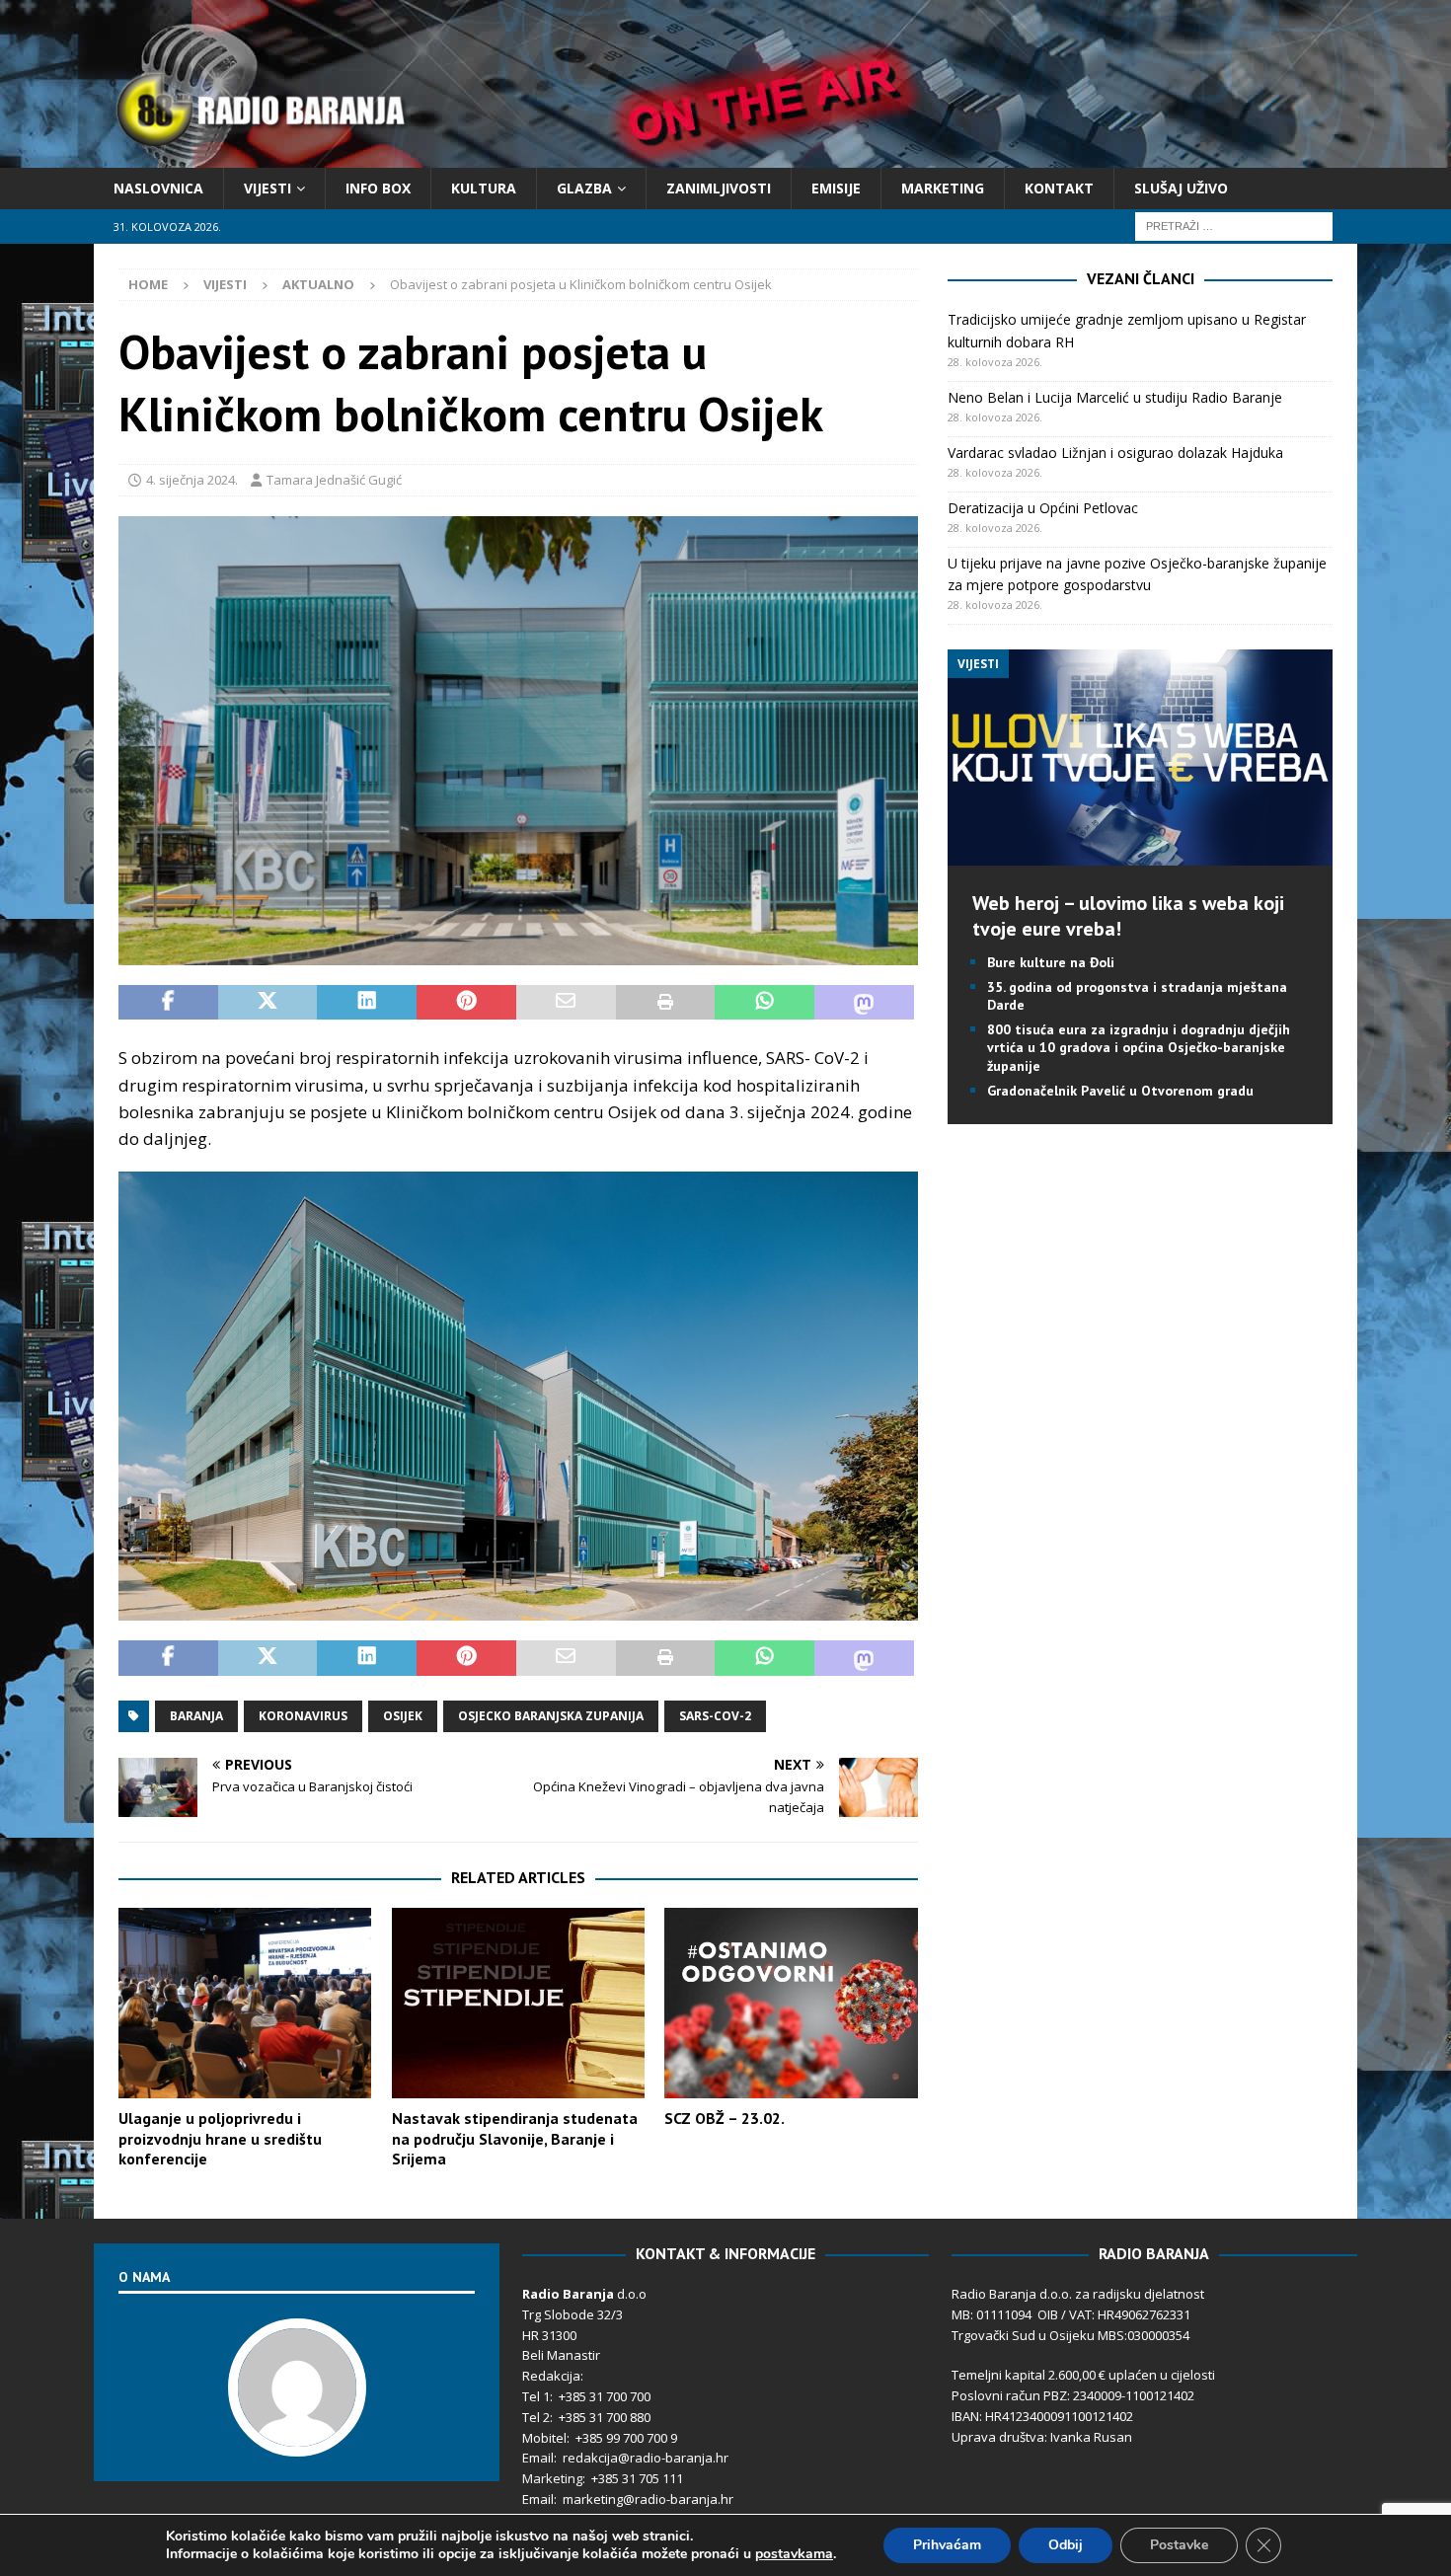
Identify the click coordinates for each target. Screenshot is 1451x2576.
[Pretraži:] (1234, 226)
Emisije (836, 188)
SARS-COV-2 (715, 1716)
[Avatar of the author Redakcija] (297, 2437)
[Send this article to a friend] (566, 1003)
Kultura (484, 188)
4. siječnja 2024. (192, 480)
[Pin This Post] (466, 1003)
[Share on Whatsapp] (764, 1003)
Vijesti (267, 188)
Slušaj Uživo (1181, 188)
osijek (403, 1716)
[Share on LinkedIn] (367, 1003)
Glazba (584, 188)
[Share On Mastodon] (864, 1003)
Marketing (943, 188)
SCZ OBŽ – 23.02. (725, 2118)
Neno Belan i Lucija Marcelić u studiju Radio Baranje (1115, 397)
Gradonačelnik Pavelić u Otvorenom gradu (1120, 1091)
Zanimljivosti (719, 188)
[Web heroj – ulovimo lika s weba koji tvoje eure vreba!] (1140, 853)
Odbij (1066, 2545)
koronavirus (303, 1716)
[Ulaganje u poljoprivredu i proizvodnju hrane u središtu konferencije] (245, 2003)
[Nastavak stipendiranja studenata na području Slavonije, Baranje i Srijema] (518, 2003)
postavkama (794, 2554)
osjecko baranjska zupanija (551, 1716)
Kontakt (1059, 188)
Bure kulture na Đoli (1051, 962)
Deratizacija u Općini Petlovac (1043, 508)
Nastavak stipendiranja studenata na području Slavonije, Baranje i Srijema (515, 2139)
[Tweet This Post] (268, 1003)
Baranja (196, 1716)
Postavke (1179, 2545)
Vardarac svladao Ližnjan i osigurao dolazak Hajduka (1115, 453)
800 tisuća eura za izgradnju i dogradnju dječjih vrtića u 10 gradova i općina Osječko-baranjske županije (1139, 1047)
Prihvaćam (947, 2545)
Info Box (378, 188)
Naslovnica (158, 188)
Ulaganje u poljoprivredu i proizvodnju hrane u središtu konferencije (220, 2139)
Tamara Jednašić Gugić (334, 480)
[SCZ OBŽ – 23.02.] (791, 2003)
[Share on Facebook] (168, 1003)
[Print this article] (666, 1003)
